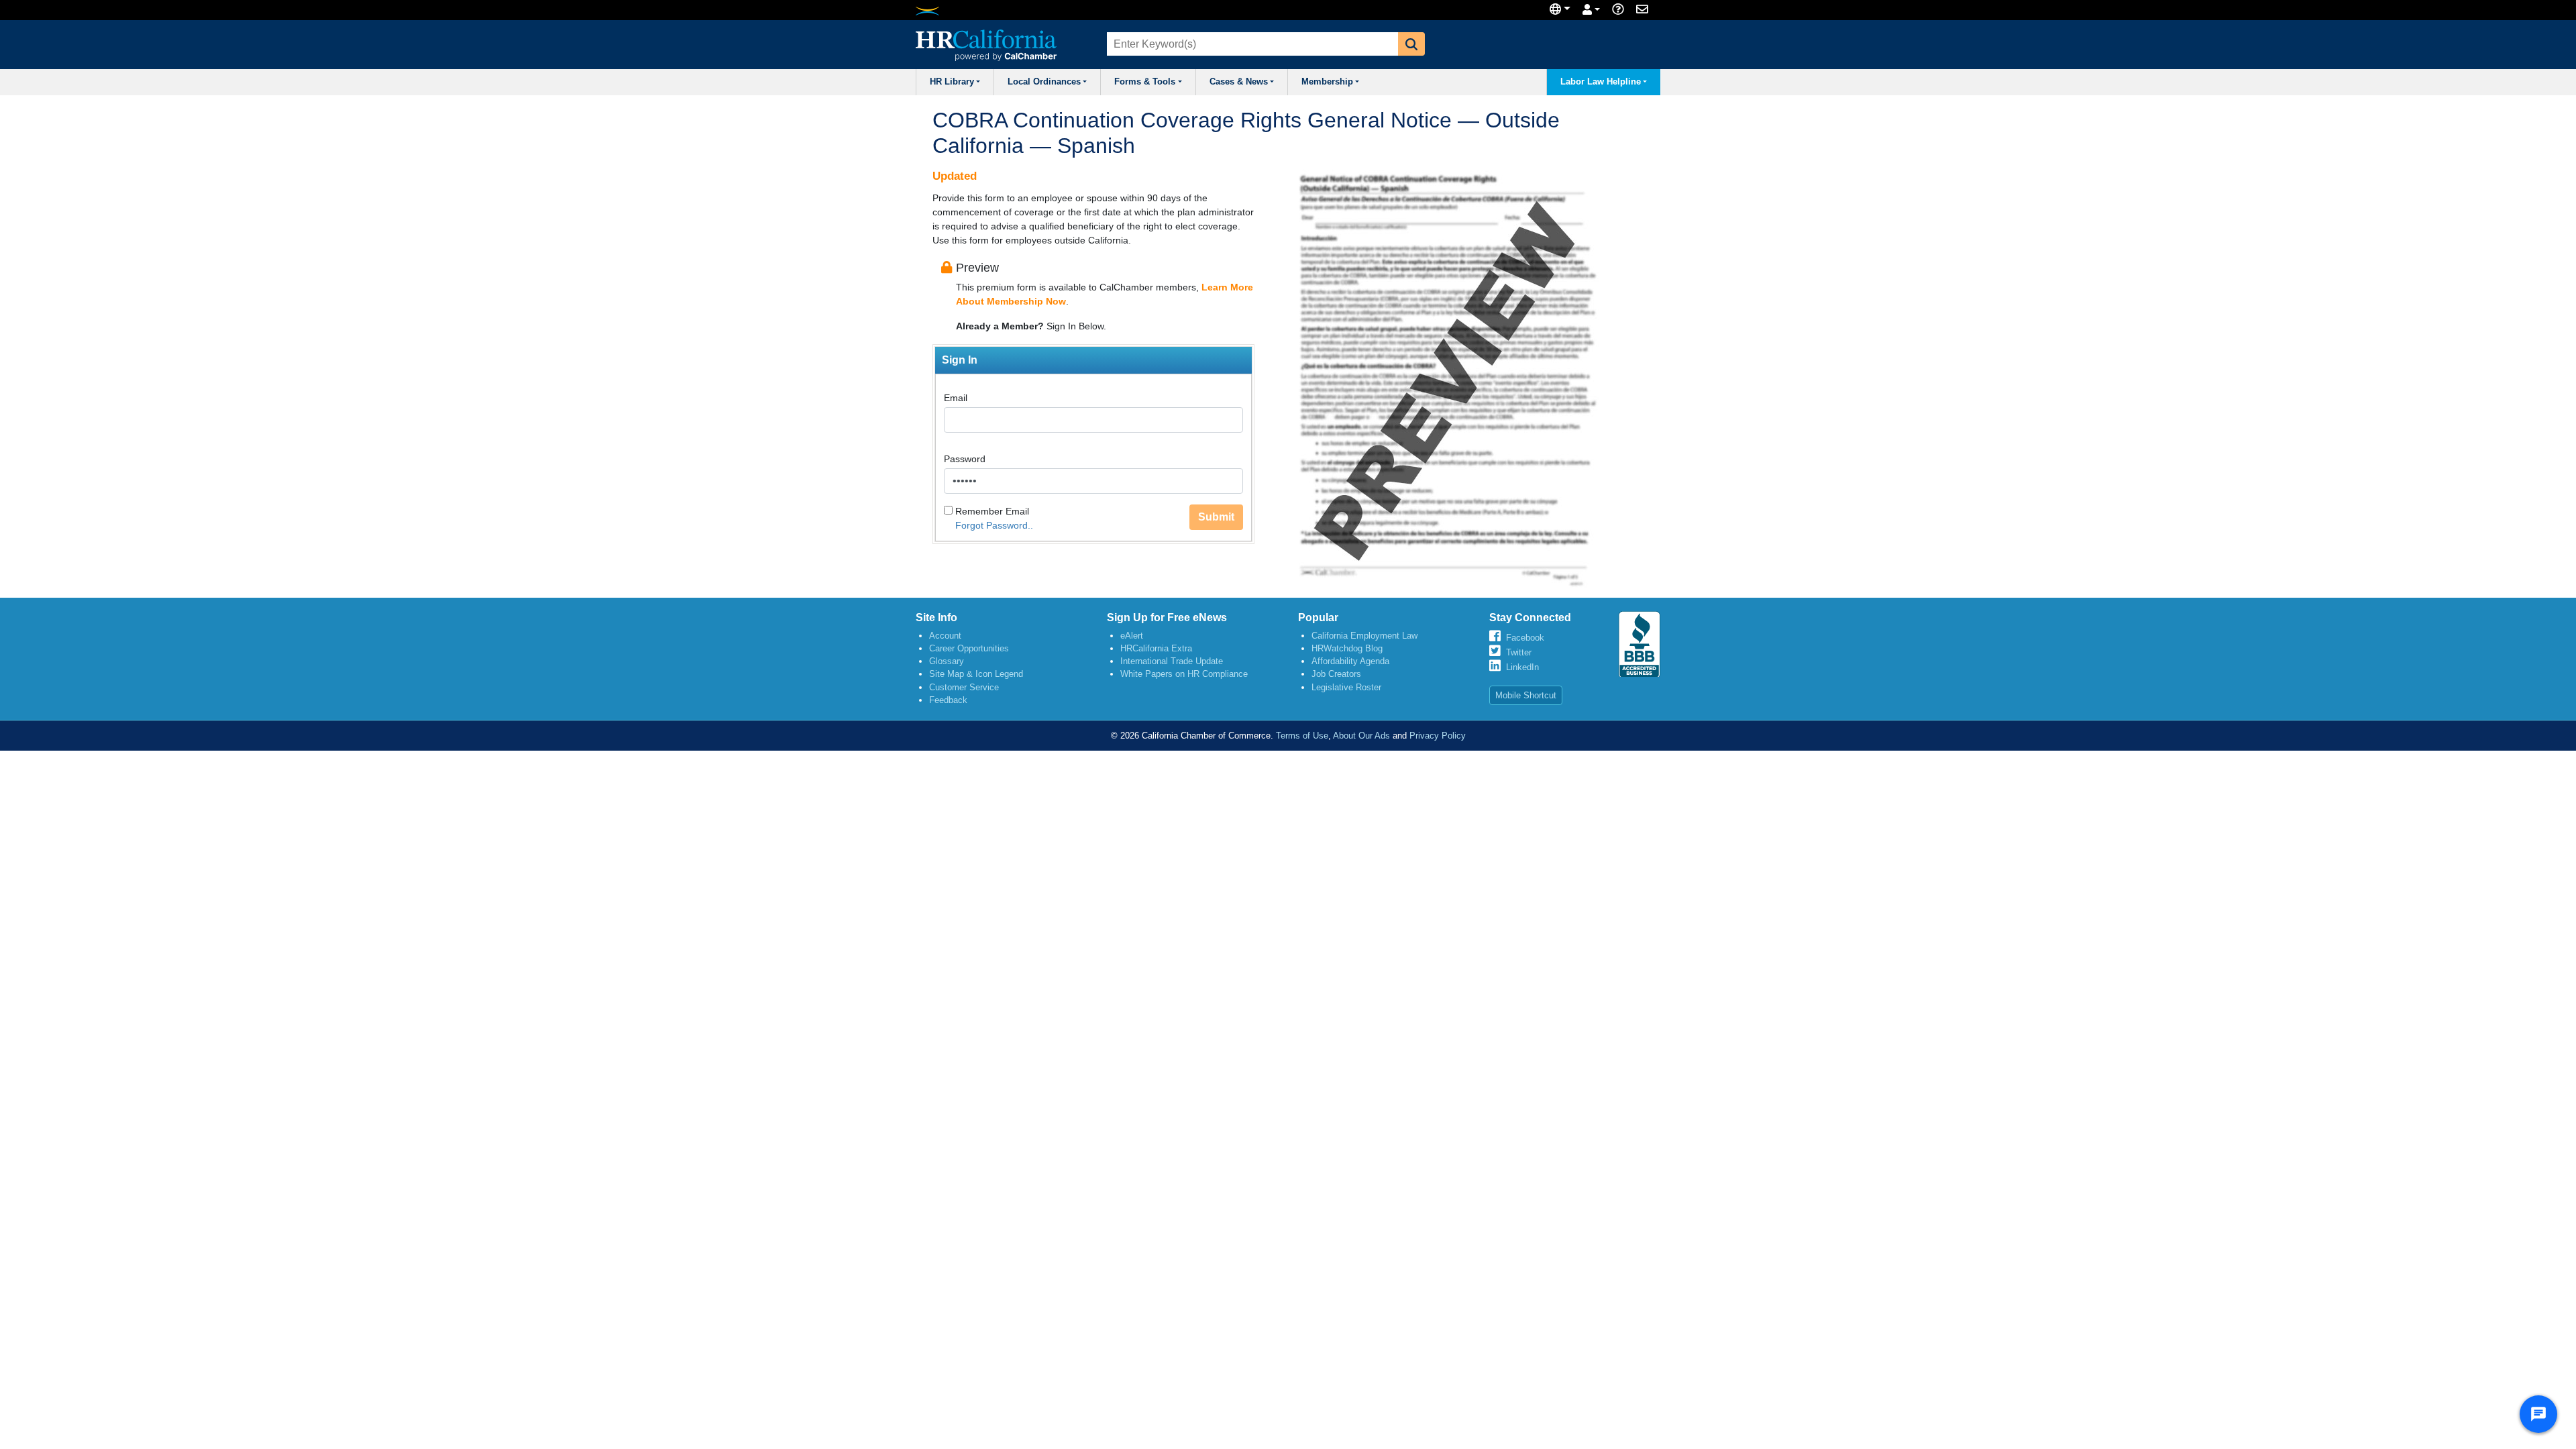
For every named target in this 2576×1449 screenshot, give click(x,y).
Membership (1327, 82)
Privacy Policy (1438, 736)
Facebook (1525, 638)
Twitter (1519, 652)
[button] (1411, 44)
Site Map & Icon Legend (976, 674)
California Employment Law (1364, 636)
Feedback (948, 700)
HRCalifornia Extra (1156, 648)
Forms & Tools (1145, 82)
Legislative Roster (1346, 687)
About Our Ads (1361, 736)
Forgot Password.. (994, 525)
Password (965, 459)
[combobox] (1251, 44)
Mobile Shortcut (1526, 695)
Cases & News (1239, 82)
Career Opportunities (969, 648)
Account (945, 636)
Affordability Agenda (1350, 661)
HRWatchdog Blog (1347, 648)
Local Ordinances (1044, 82)
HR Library (952, 82)
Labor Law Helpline (1601, 82)
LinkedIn (1522, 667)
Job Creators (1336, 674)
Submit (1216, 517)
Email (956, 398)
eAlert (1132, 636)
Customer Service (964, 687)
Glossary (947, 661)
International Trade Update (1172, 661)
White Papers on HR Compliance (1184, 674)
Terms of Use (1302, 736)
